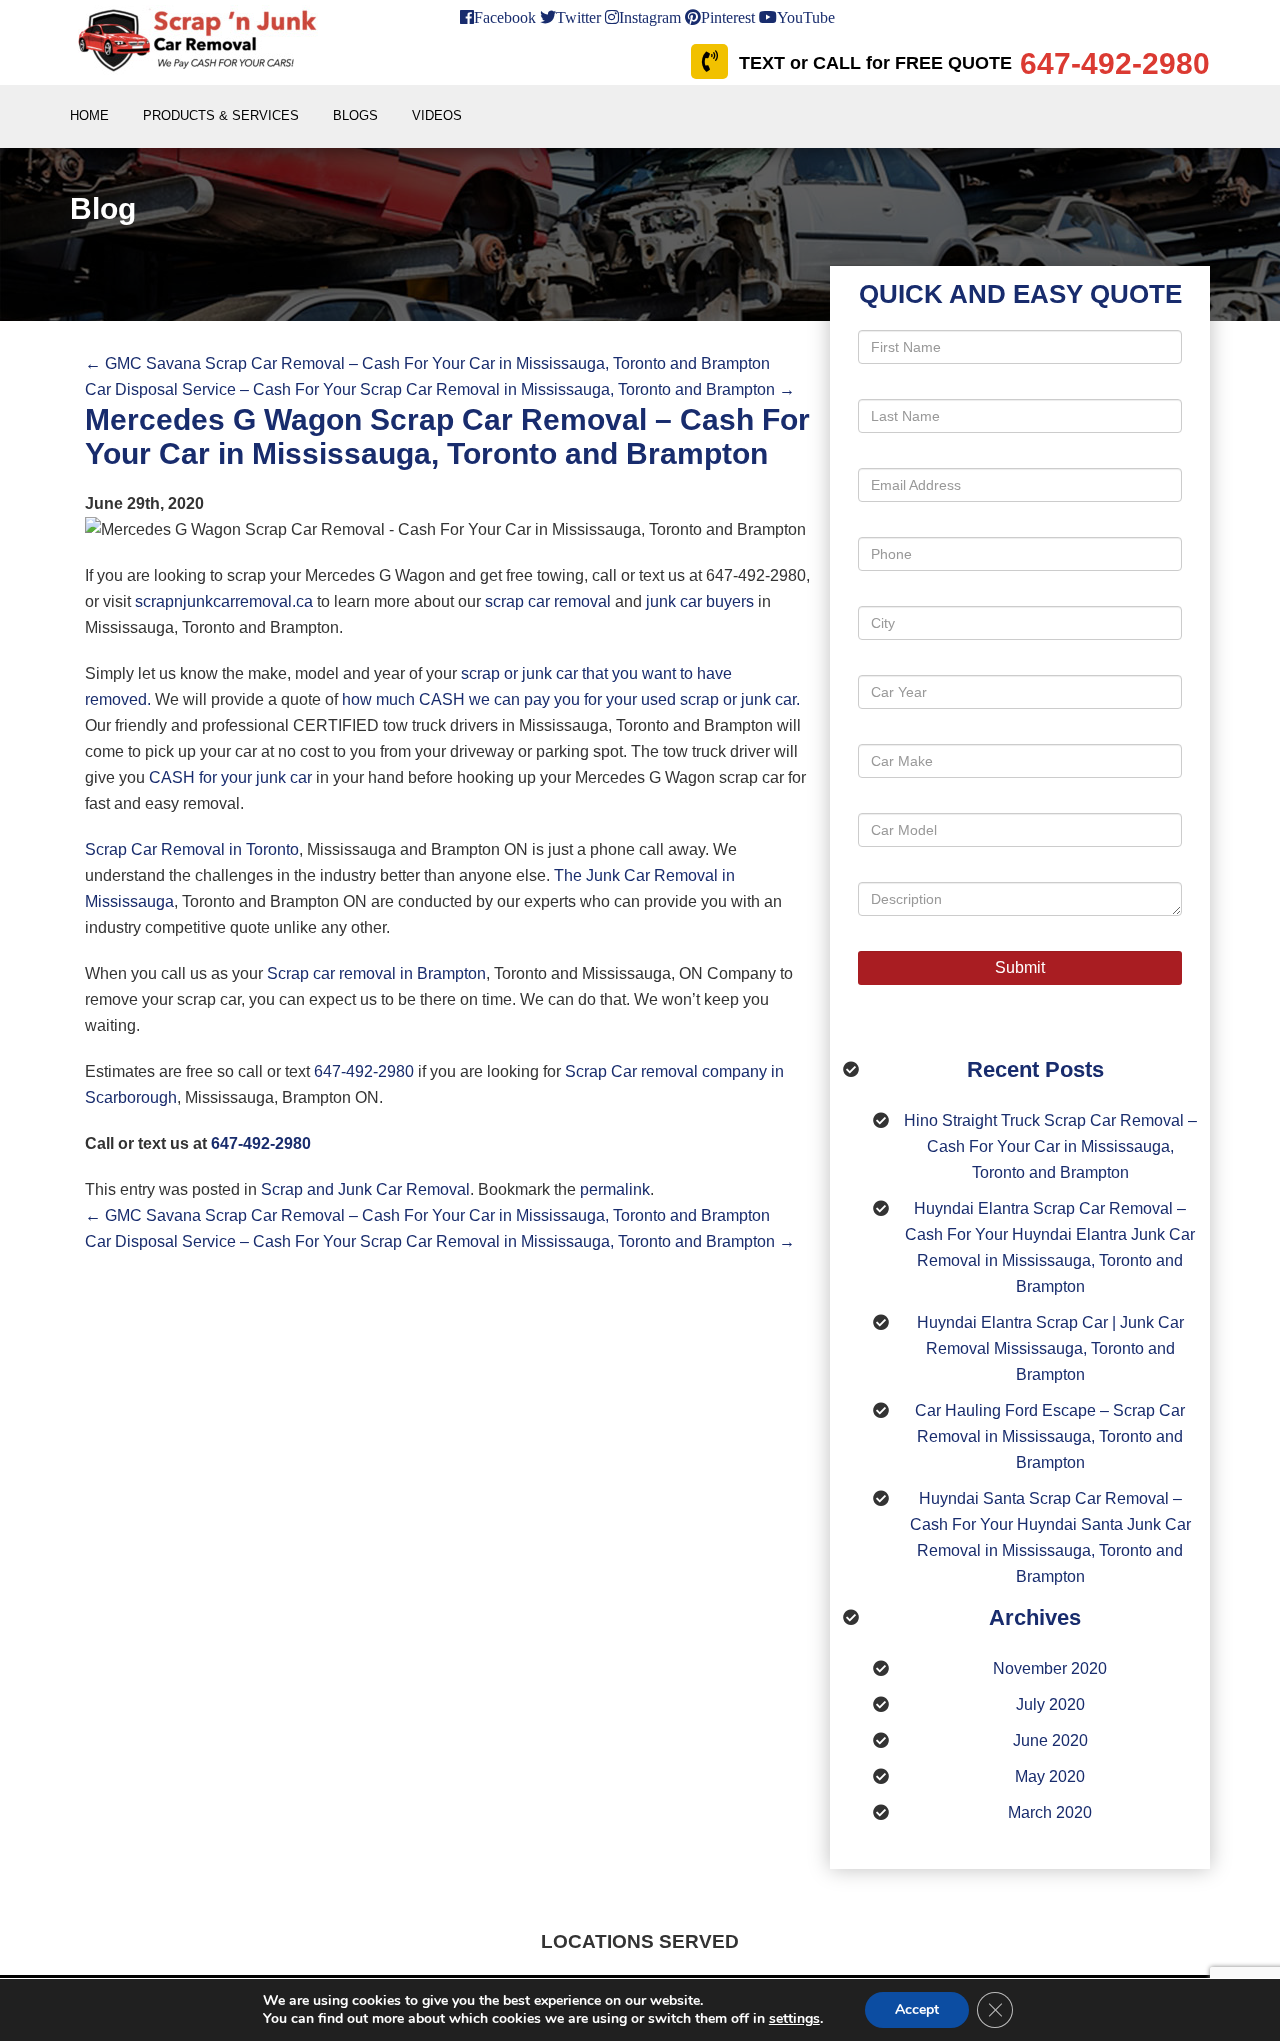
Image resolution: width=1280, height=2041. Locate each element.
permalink (615, 1189)
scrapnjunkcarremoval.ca (224, 601)
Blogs (355, 115)
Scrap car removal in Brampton (376, 973)
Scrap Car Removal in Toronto (192, 849)
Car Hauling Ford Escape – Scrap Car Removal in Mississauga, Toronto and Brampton (1050, 1436)
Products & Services (221, 115)
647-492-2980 (364, 1071)
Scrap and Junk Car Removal (365, 1189)
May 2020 (1050, 1776)
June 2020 (1050, 1740)
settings (794, 2019)
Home (89, 115)
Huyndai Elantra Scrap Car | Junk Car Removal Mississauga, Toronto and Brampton (1050, 1348)
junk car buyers (700, 601)
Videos (437, 115)
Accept (917, 2009)
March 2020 (1050, 1812)
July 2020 (1050, 1704)
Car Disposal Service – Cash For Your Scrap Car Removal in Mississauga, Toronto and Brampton (440, 389)
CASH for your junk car (230, 777)
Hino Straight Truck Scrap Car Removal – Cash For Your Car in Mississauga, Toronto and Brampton (1050, 1146)
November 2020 (1050, 1668)
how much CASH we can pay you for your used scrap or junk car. (571, 699)
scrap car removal (550, 601)
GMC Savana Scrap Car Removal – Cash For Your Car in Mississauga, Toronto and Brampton (427, 363)
